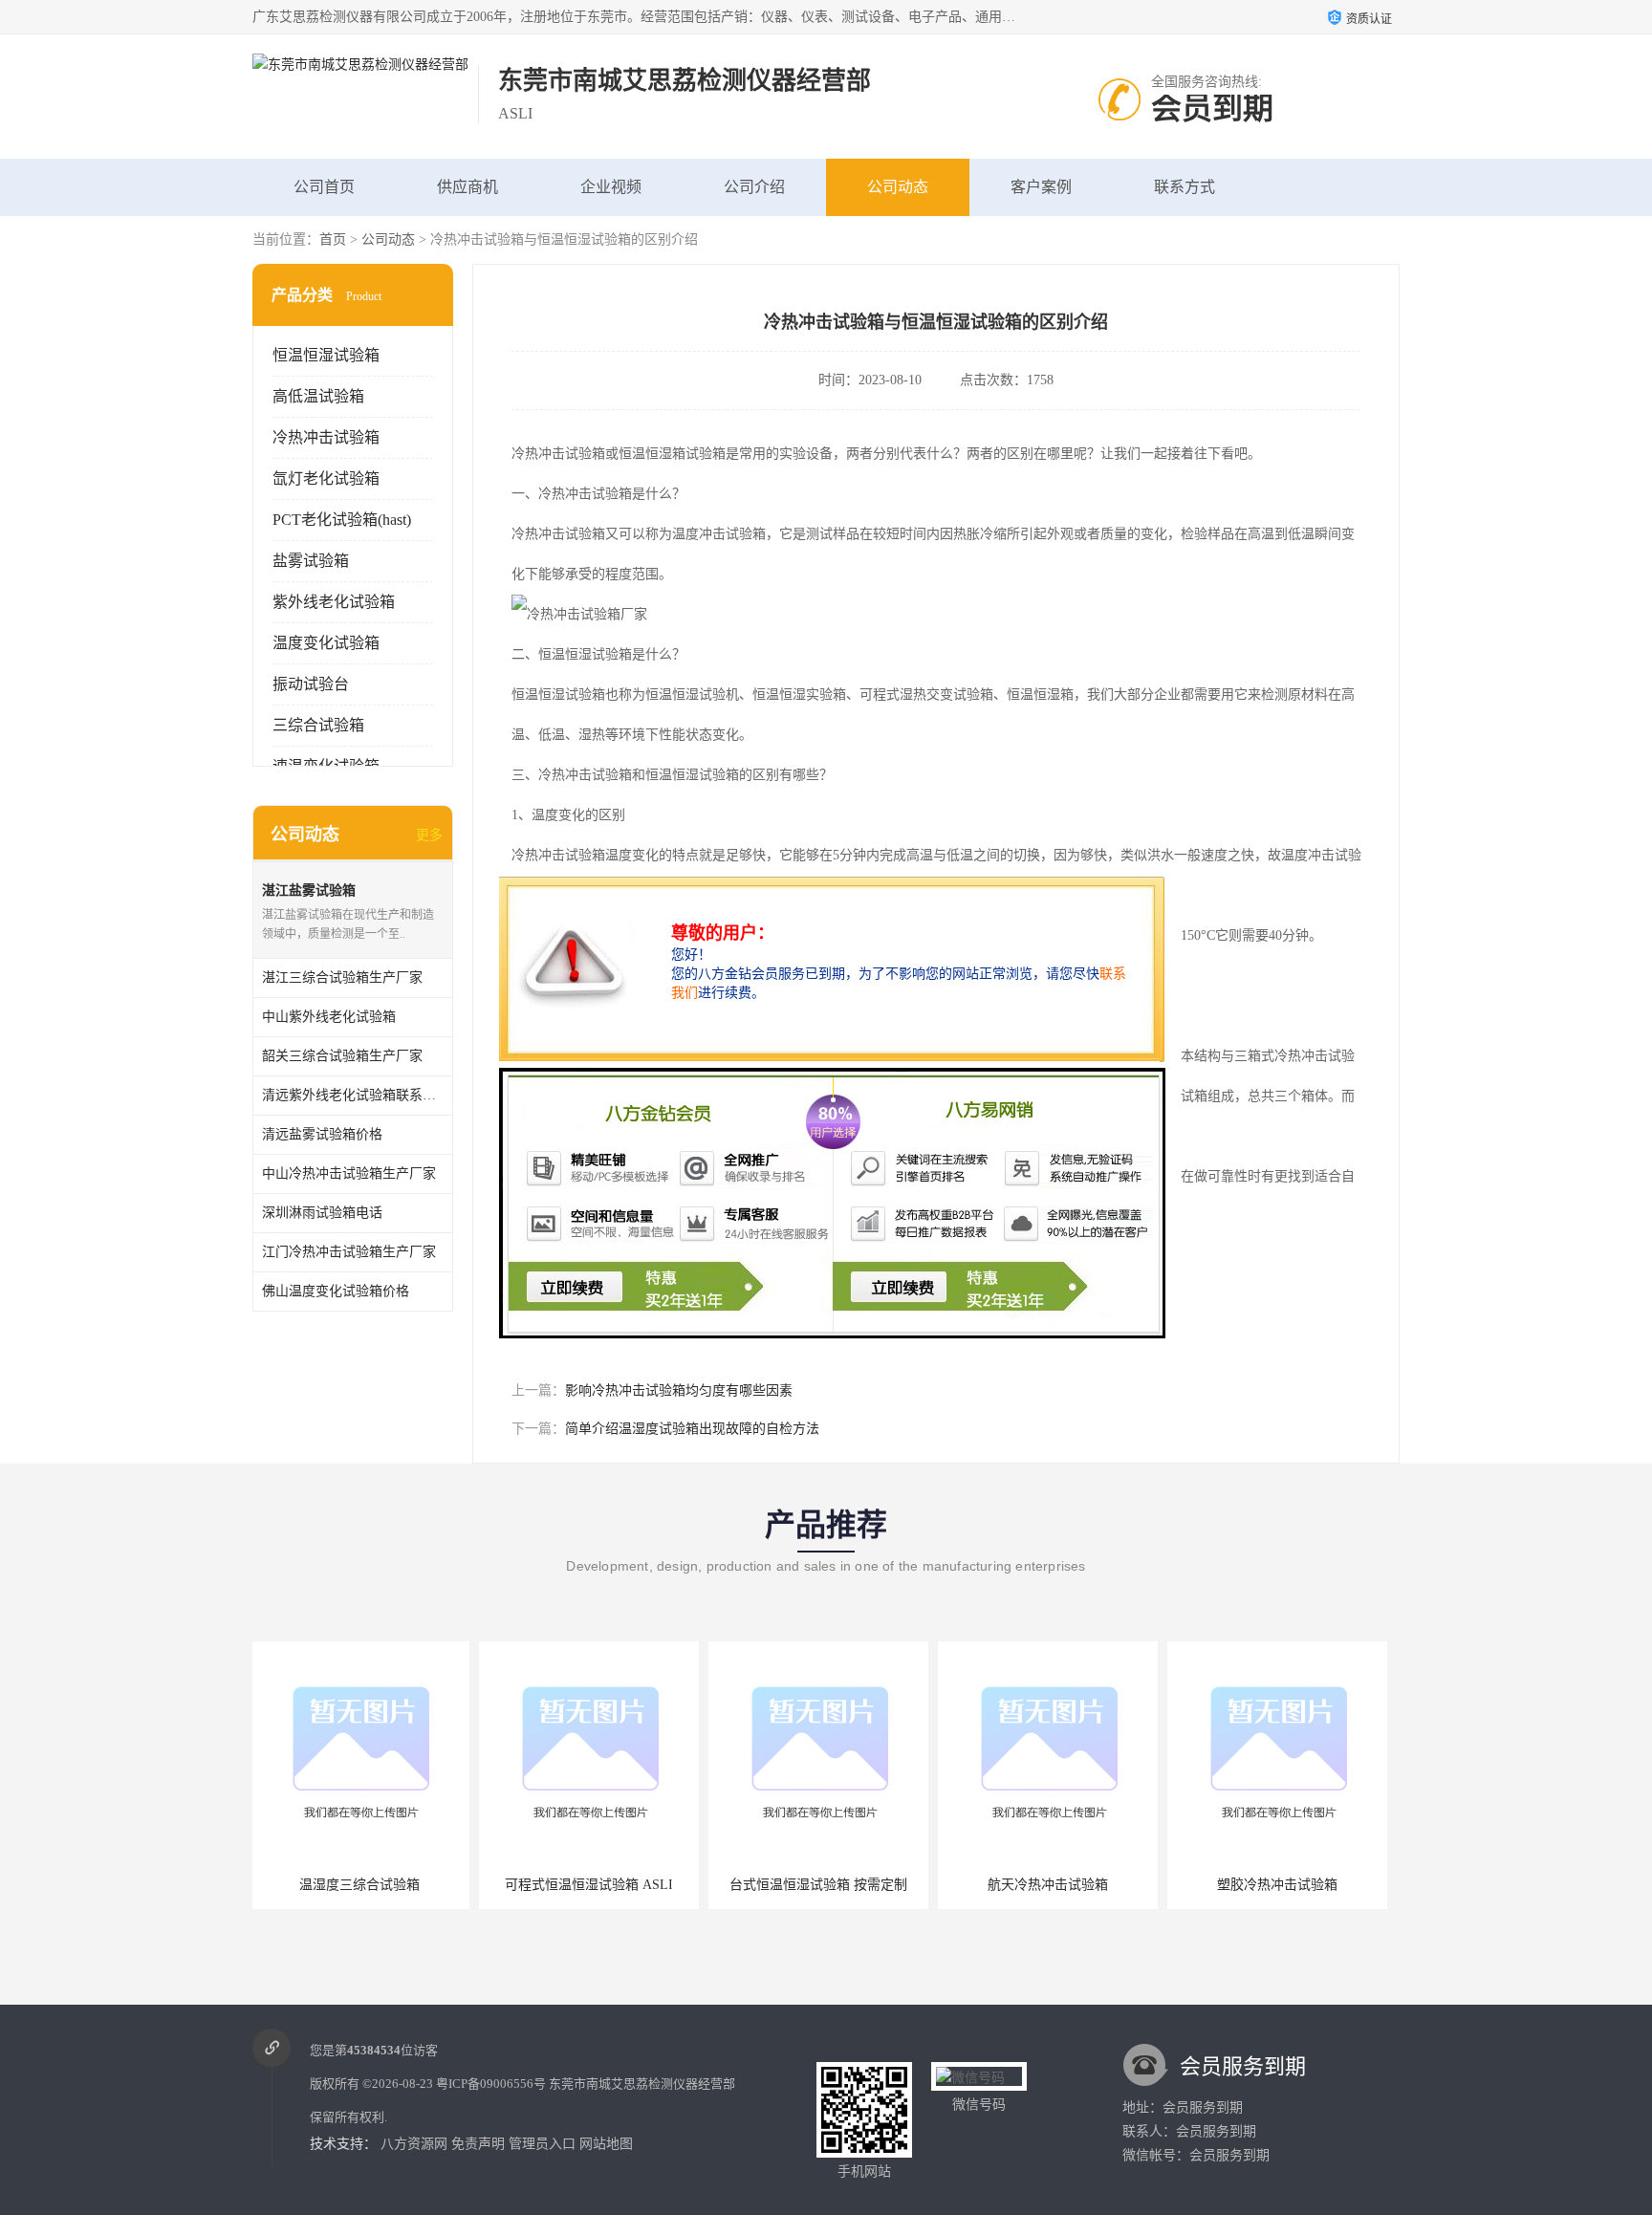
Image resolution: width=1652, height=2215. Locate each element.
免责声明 (478, 2144)
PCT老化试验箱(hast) (342, 520)
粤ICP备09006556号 (491, 2084)
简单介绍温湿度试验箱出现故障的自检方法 (692, 1429)
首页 (333, 239)
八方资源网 (414, 2144)
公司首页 (324, 187)
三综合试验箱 (318, 725)
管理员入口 (542, 2144)
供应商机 (467, 187)
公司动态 (898, 187)
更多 (429, 835)
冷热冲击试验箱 (326, 437)
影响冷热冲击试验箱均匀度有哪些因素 (679, 1390)
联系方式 (1185, 187)
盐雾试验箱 (311, 561)
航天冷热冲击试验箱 (821, 1885)
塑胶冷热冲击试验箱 (1051, 1885)
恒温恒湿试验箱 (326, 355)
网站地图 (606, 2144)
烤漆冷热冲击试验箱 (1280, 1885)
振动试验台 (311, 684)
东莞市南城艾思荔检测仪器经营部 (642, 2084)
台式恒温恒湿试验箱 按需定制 (592, 1885)
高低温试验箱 (318, 396)
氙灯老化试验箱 (326, 478)
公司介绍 (754, 187)
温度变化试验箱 (326, 643)
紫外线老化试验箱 (334, 602)
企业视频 (611, 187)
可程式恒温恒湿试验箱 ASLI (362, 1885)
